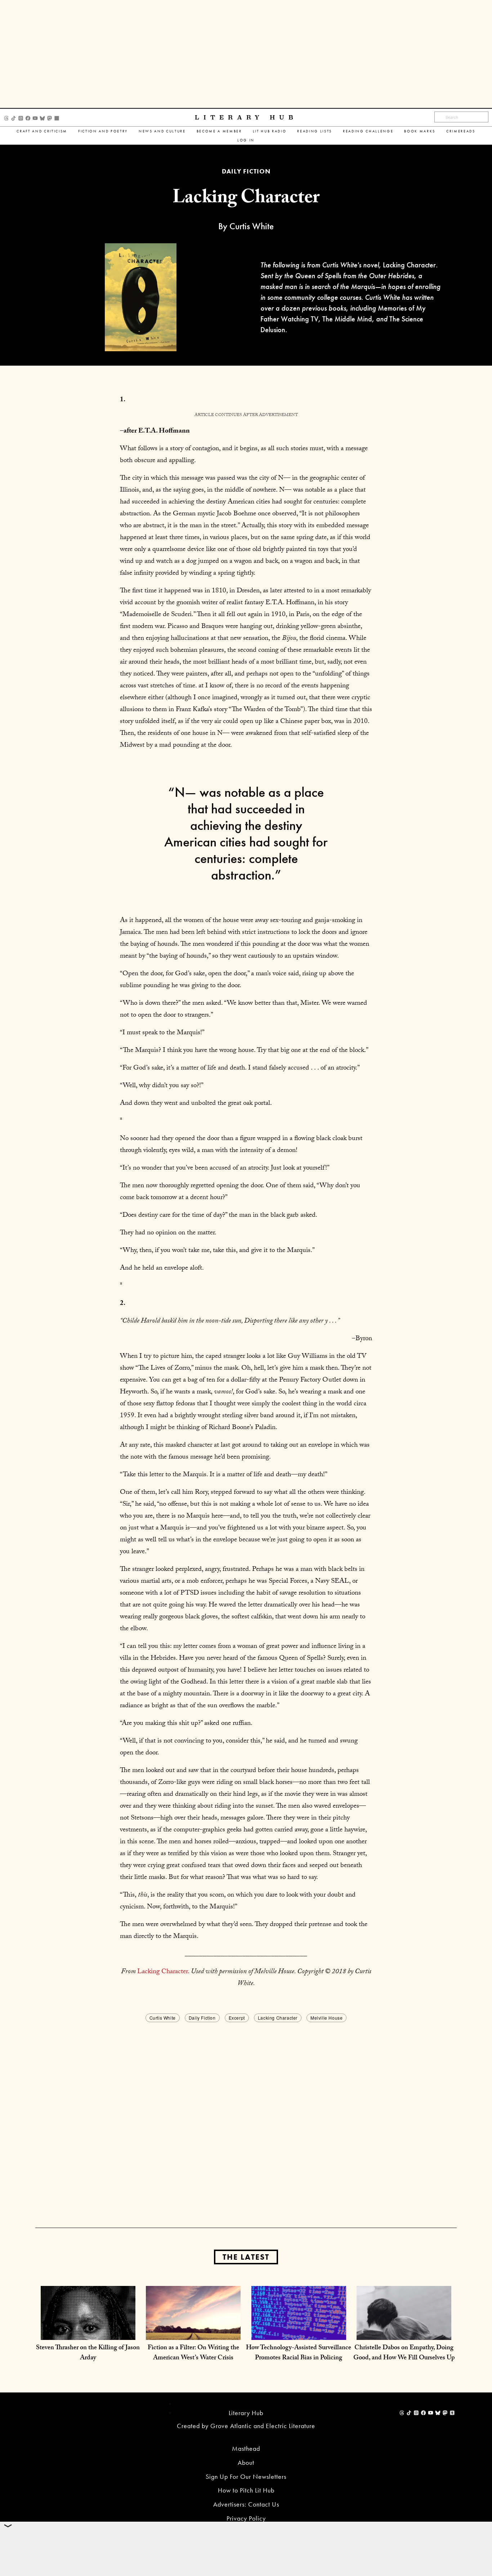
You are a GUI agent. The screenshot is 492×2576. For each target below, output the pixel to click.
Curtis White (163, 2018)
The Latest (246, 2257)
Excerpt (237, 2018)
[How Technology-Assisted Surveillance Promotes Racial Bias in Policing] (299, 2333)
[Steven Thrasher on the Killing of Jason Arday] (88, 2333)
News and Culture (162, 131)
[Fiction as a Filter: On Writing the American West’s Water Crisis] (193, 2333)
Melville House (326, 2018)
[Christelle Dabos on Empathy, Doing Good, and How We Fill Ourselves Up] (404, 2333)
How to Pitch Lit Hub (246, 2490)
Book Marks (420, 131)
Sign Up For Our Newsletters (246, 2476)
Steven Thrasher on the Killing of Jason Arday (88, 2353)
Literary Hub (246, 117)
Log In (246, 140)
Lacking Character (163, 1972)
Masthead (246, 2448)
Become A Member (219, 131)
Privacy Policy (246, 2518)
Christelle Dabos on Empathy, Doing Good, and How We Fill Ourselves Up (404, 2353)
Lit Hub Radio (270, 131)
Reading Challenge (368, 131)
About (246, 2462)
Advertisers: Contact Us (246, 2504)
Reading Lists (315, 131)
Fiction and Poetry (103, 131)
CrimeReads (461, 131)
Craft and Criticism (42, 131)
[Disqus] (246, 2114)
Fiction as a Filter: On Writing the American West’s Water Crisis (193, 2353)
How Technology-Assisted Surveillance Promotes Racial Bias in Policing (299, 2353)
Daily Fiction (202, 2018)
